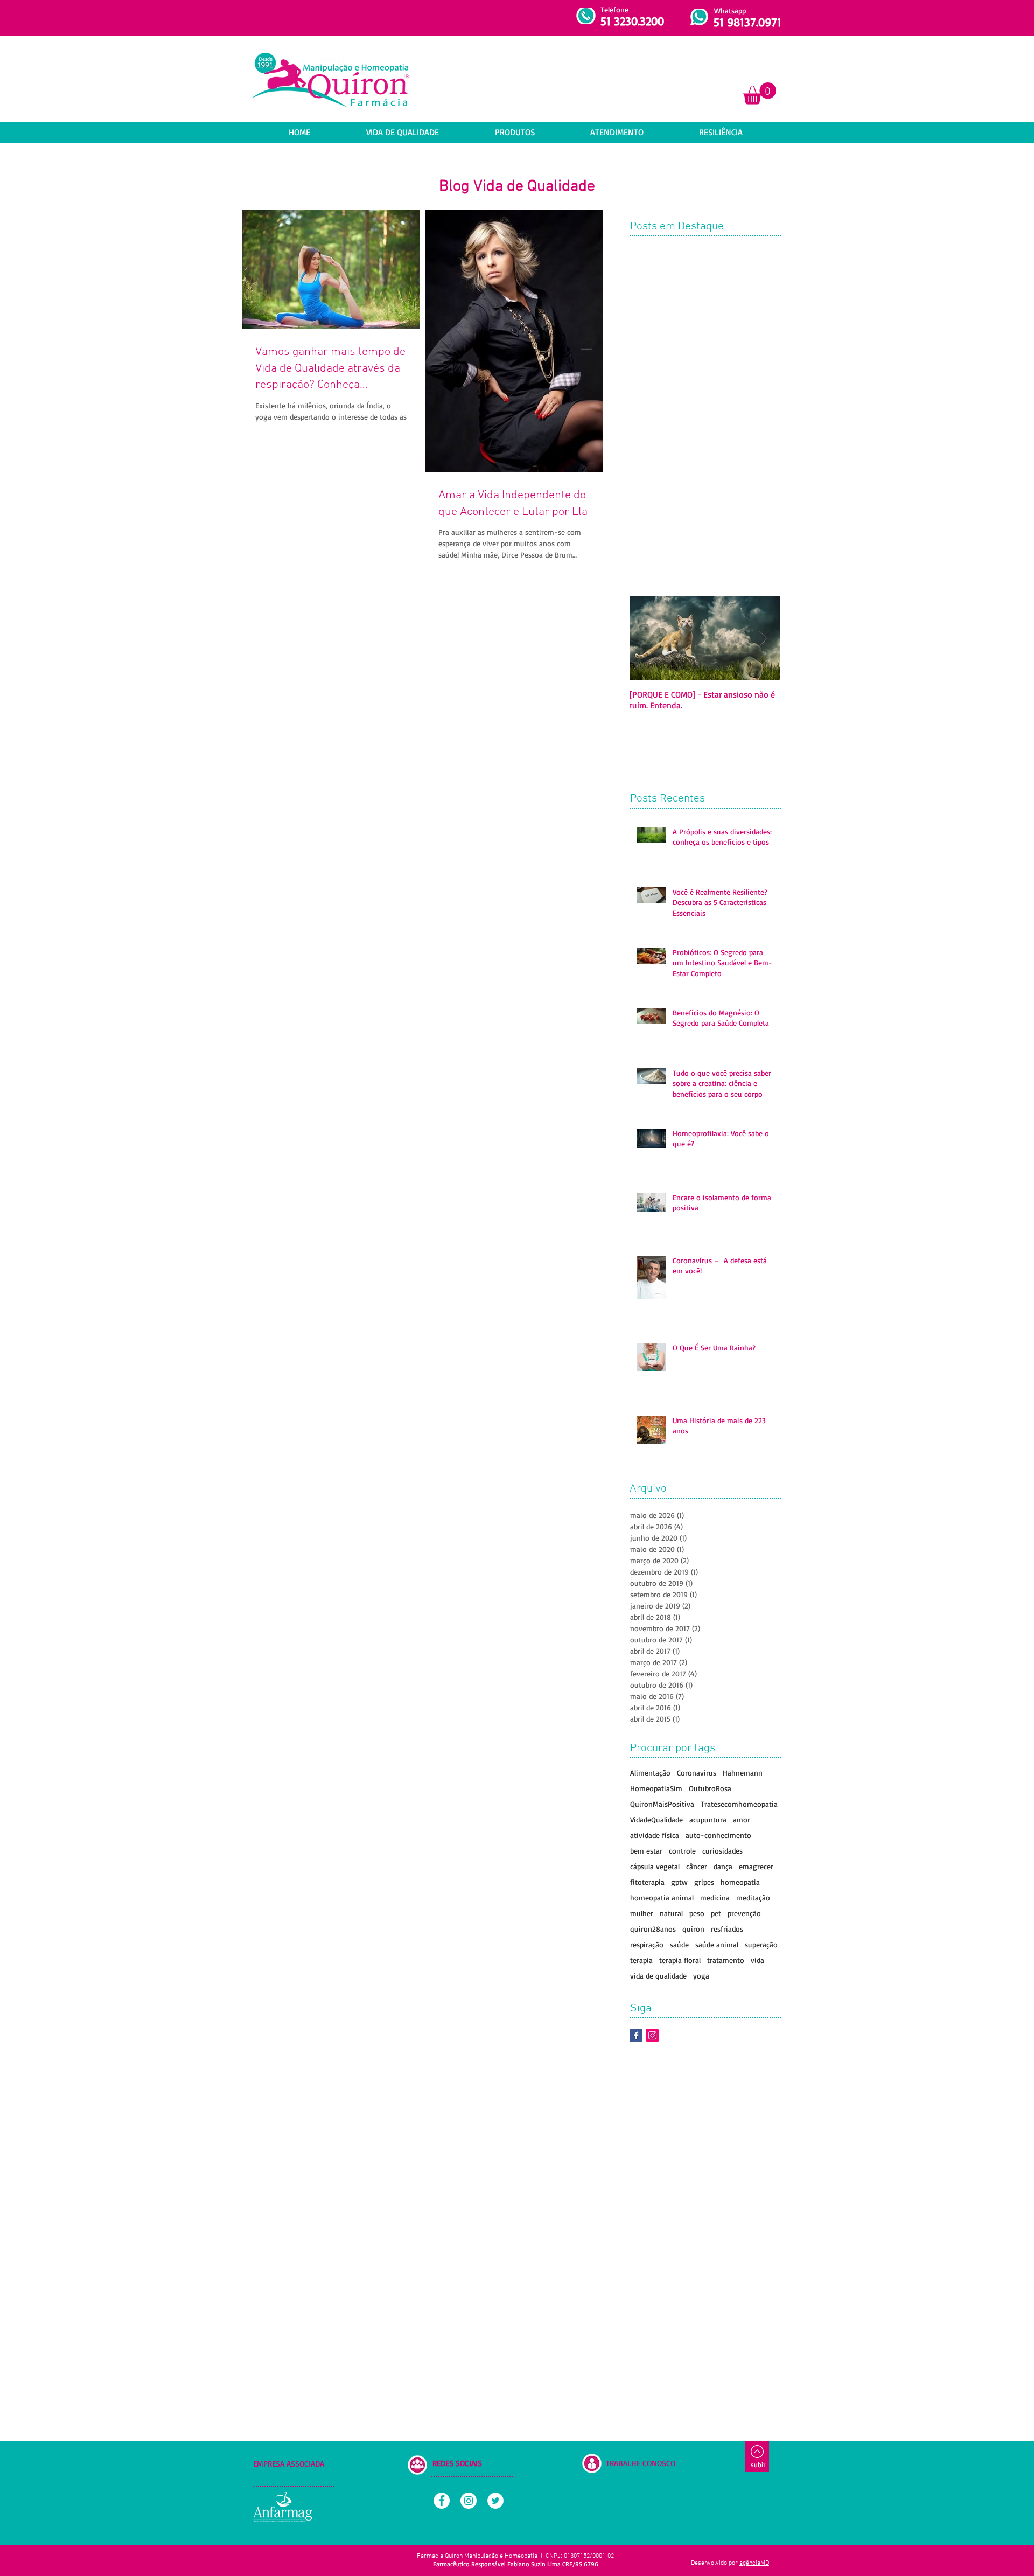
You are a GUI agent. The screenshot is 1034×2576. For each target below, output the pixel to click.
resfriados (727, 1929)
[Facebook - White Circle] (442, 2501)
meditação (753, 1898)
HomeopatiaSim (656, 1788)
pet (716, 1913)
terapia (641, 1960)
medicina (715, 1898)
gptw (679, 1882)
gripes (704, 1882)
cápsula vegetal (655, 1866)
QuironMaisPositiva (662, 1804)
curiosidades (722, 1851)
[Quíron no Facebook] (636, 2035)
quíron (693, 1929)
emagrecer (756, 1866)
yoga (701, 1976)
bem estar (646, 1851)
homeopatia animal (662, 1898)
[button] (760, 93)
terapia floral (680, 1960)
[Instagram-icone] (469, 2501)
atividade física (655, 1835)
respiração (647, 1944)
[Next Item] (763, 638)
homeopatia (740, 1882)
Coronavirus (697, 1773)
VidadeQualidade (656, 1819)
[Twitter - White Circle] (495, 2501)
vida (757, 1960)
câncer (697, 1866)
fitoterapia (647, 1882)
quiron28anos (653, 1929)
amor (742, 1819)
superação (761, 1944)
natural (671, 1913)
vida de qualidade (658, 1976)
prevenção (744, 1913)
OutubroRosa (710, 1788)
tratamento (726, 1960)
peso (697, 1913)
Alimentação (650, 1773)
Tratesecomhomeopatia (739, 1804)
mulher (642, 1913)
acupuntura (708, 1819)
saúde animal (717, 1944)
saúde (679, 1944)
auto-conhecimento (718, 1835)
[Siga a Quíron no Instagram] (652, 2035)
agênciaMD (754, 2563)
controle (682, 1851)
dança (723, 1866)
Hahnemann (743, 1773)
